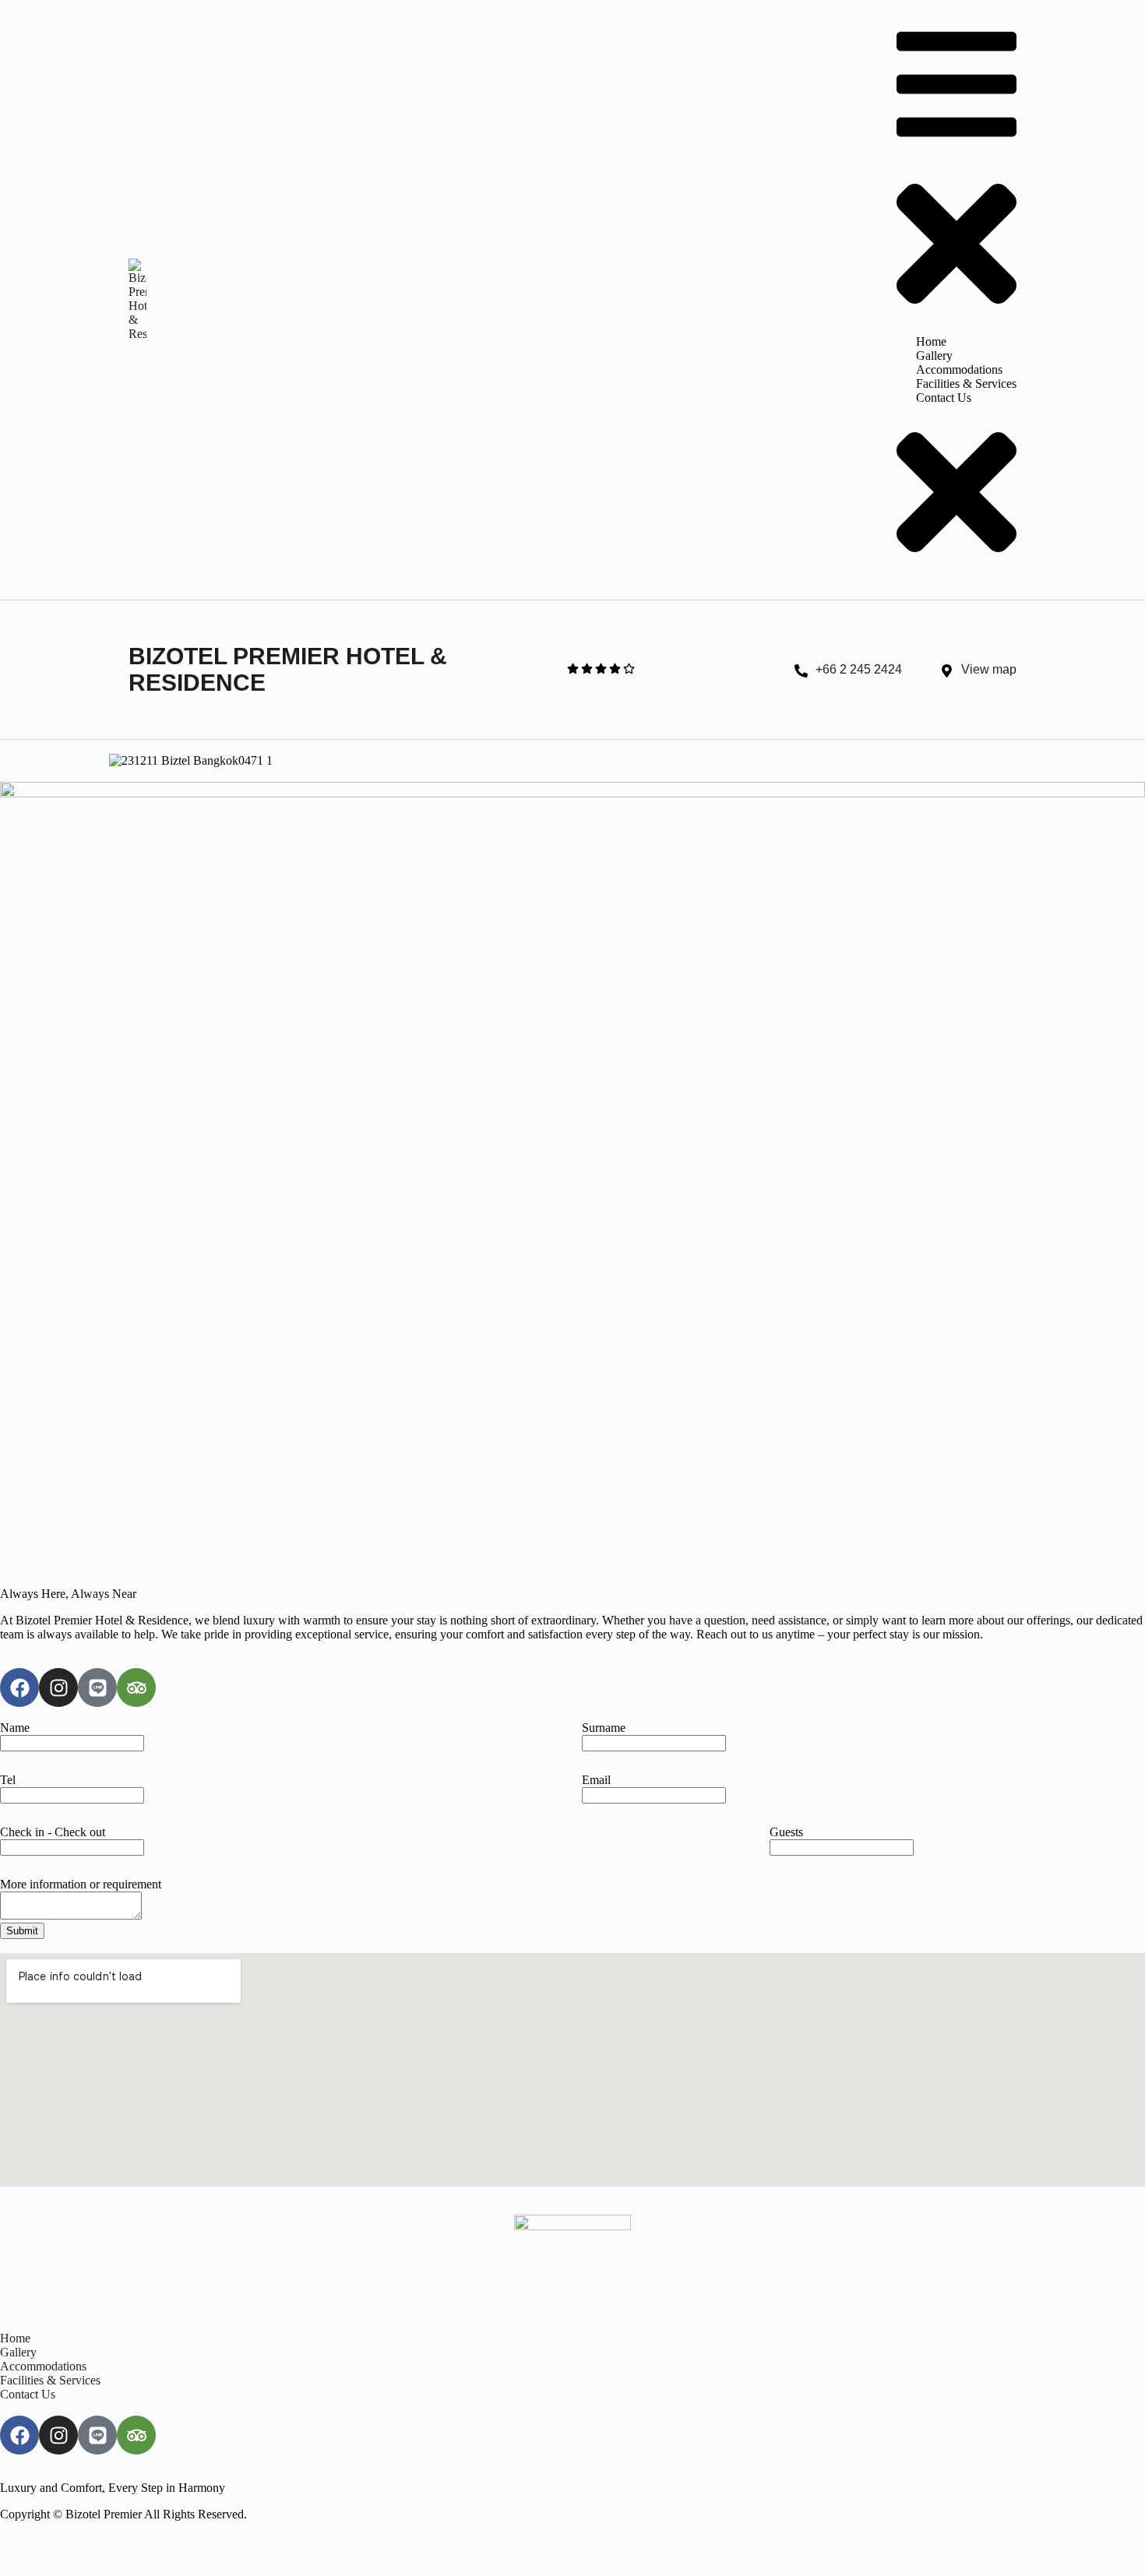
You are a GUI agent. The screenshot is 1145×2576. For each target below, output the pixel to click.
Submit (22, 1931)
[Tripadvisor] (136, 1687)
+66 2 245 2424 (859, 669)
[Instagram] (58, 1687)
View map (989, 669)
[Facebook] (19, 1687)
